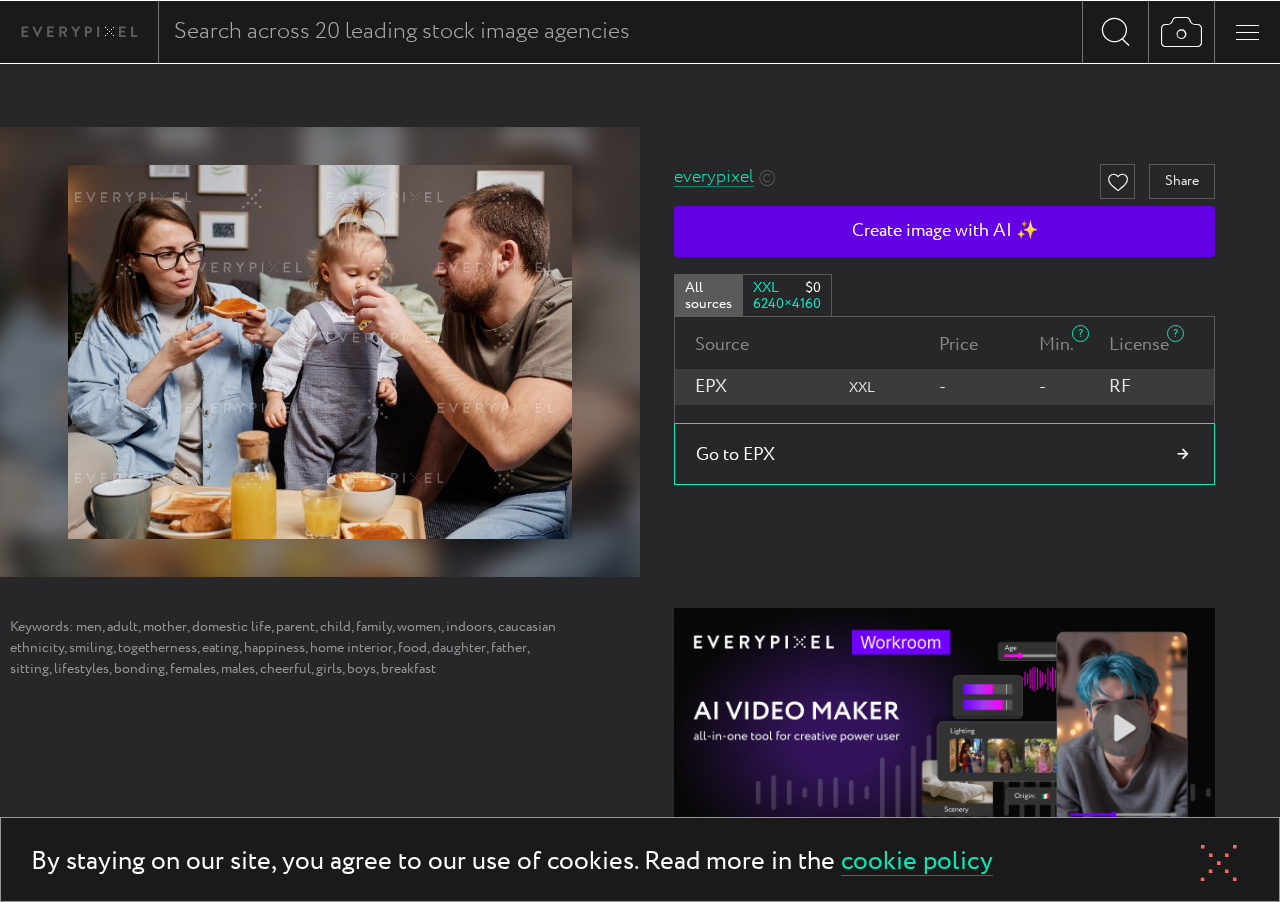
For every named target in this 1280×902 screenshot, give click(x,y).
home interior (351, 648)
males (238, 669)
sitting (29, 669)
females (193, 669)
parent (295, 627)
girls (329, 669)
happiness (274, 648)
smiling (91, 648)
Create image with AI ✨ (945, 231)
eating (220, 648)
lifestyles (81, 669)
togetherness (157, 648)
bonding (139, 669)
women (419, 627)
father (509, 648)
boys (361, 669)
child (335, 627)
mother (165, 627)
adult (122, 627)
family (374, 627)
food (412, 648)
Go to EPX (735, 455)
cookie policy (917, 862)
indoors (469, 627)
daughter (459, 648)
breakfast (408, 669)
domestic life (231, 627)
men (89, 627)
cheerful (285, 669)
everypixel (714, 177)
